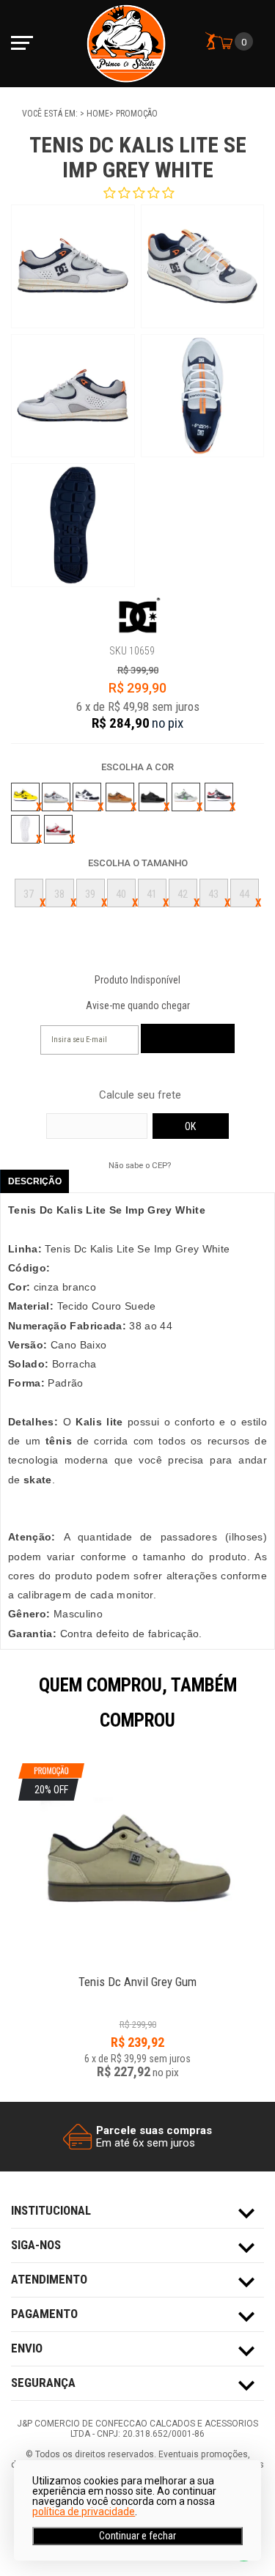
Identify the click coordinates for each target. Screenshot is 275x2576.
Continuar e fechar (137, 2536)
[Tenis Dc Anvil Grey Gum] (137, 1974)
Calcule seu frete (140, 1095)
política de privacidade (84, 2512)
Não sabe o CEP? (140, 1165)
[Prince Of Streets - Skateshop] (126, 44)
